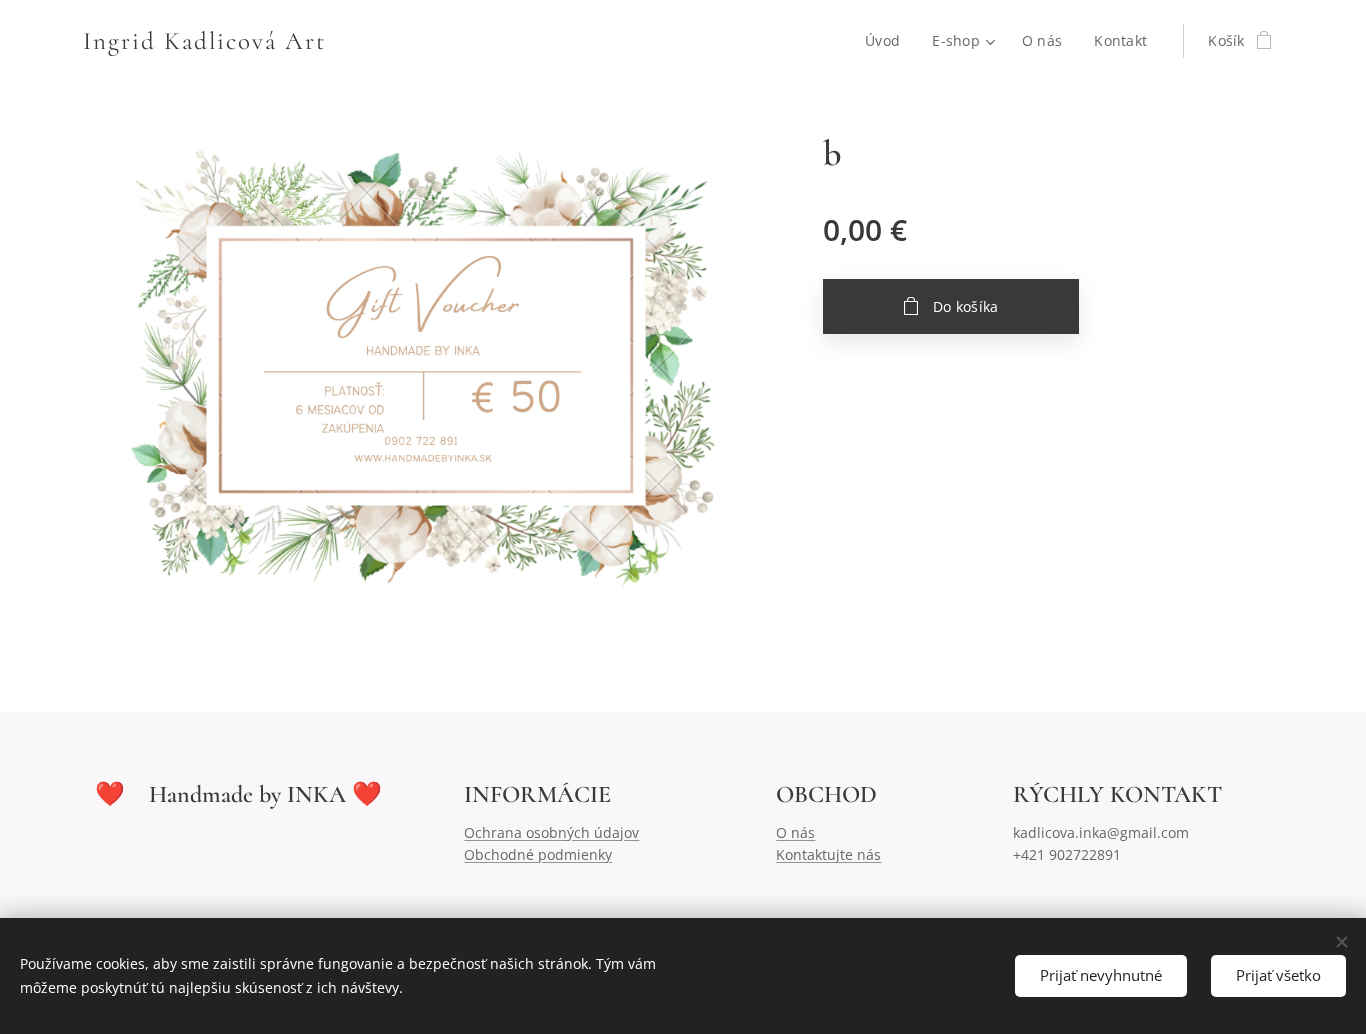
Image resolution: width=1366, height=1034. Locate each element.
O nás (795, 832)
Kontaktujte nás (828, 854)
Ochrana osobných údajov (551, 832)
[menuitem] (888, 41)
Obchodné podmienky (538, 854)
